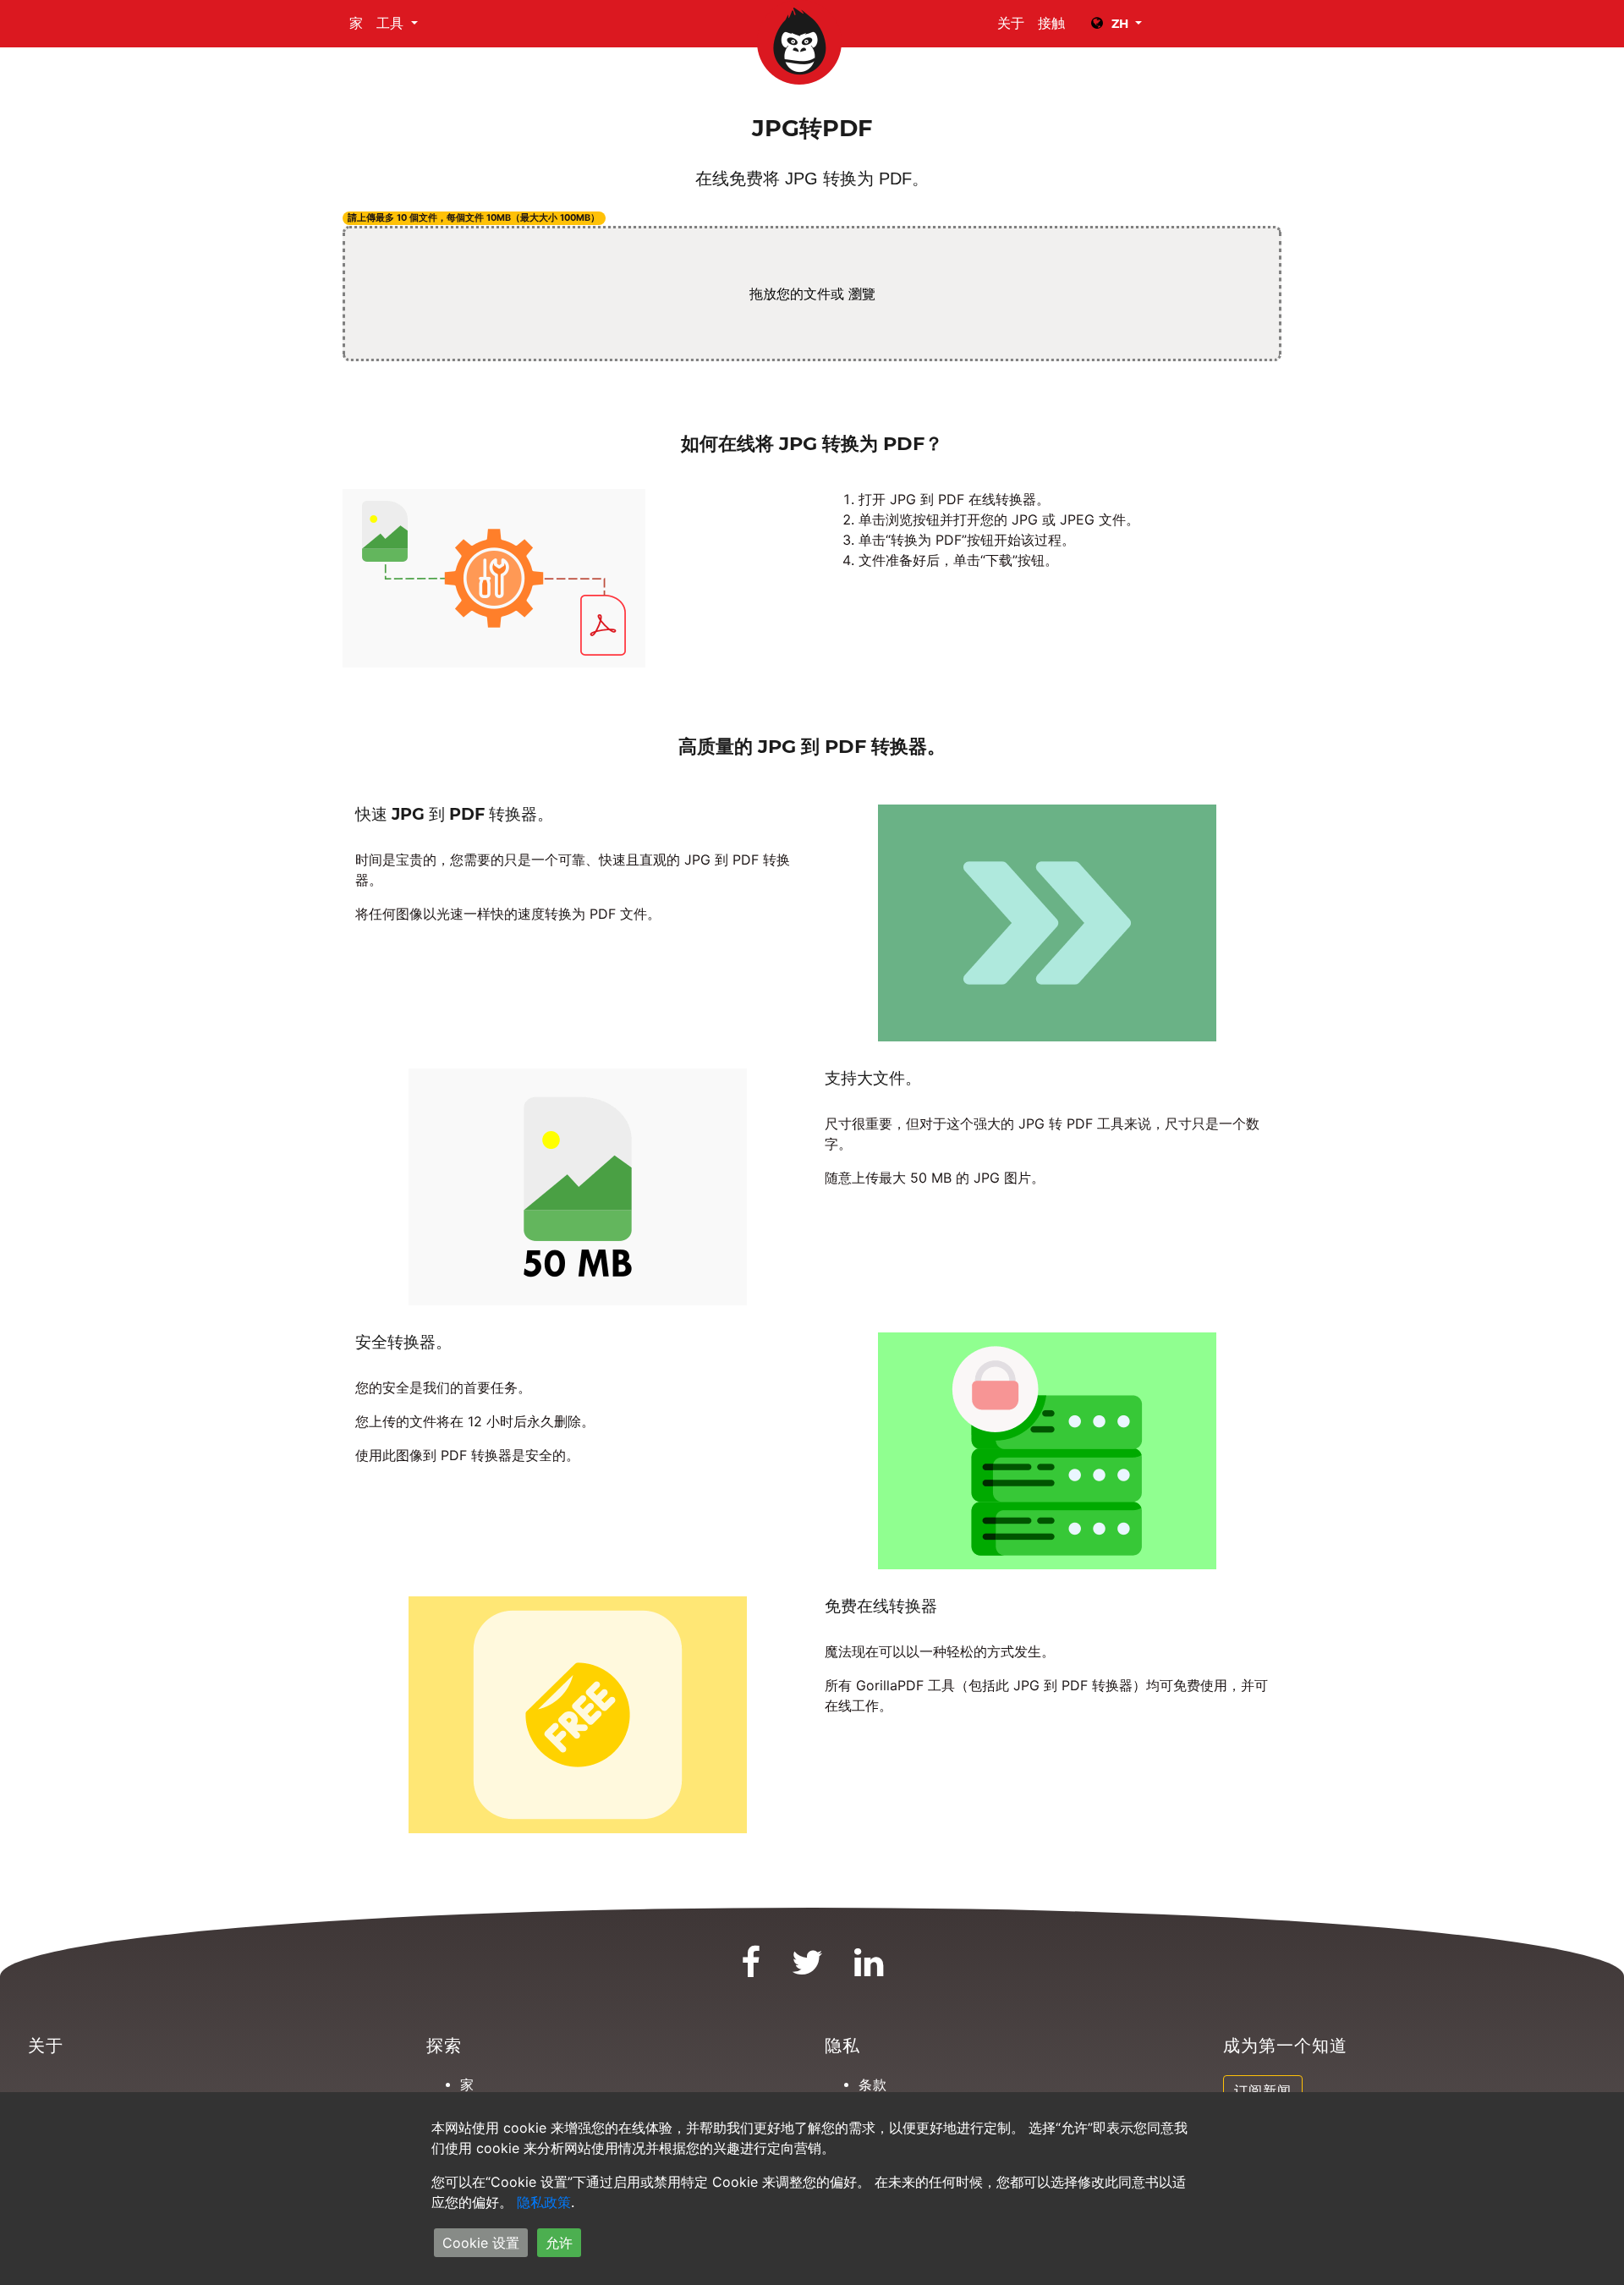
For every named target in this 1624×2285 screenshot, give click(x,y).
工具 (392, 23)
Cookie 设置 (481, 2243)
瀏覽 (862, 294)
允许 (559, 2243)
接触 (1051, 23)
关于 (1011, 23)
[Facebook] (751, 1970)
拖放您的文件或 (812, 294)
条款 (873, 2085)
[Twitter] (808, 1970)
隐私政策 (544, 2202)
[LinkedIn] (869, 1970)
